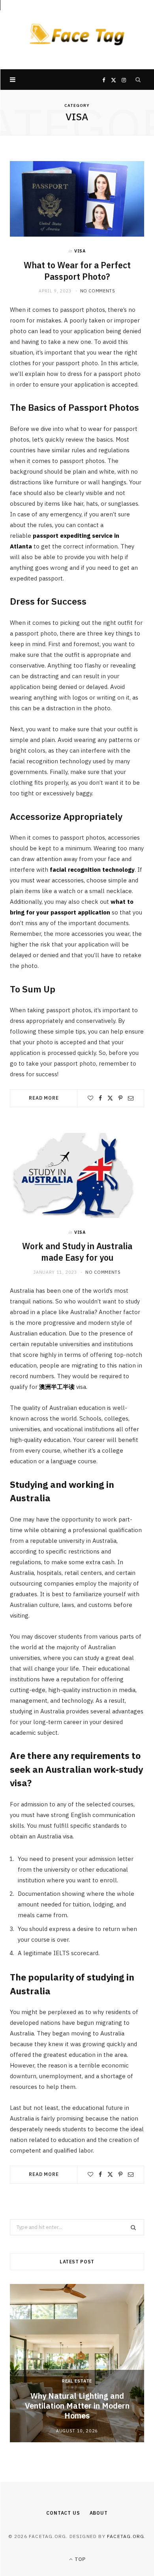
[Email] (131, 1098)
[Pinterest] (120, 1098)
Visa (80, 251)
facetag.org (126, 2536)
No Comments (98, 291)
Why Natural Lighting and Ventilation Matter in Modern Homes (77, 2406)
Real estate (77, 2381)
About (99, 2513)
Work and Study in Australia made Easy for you (77, 1252)
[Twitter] (110, 1098)
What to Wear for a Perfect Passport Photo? (77, 271)
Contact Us (63, 2513)
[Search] (138, 80)
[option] (77, 2363)
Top (79, 2559)
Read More (44, 1098)
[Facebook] (100, 1098)
